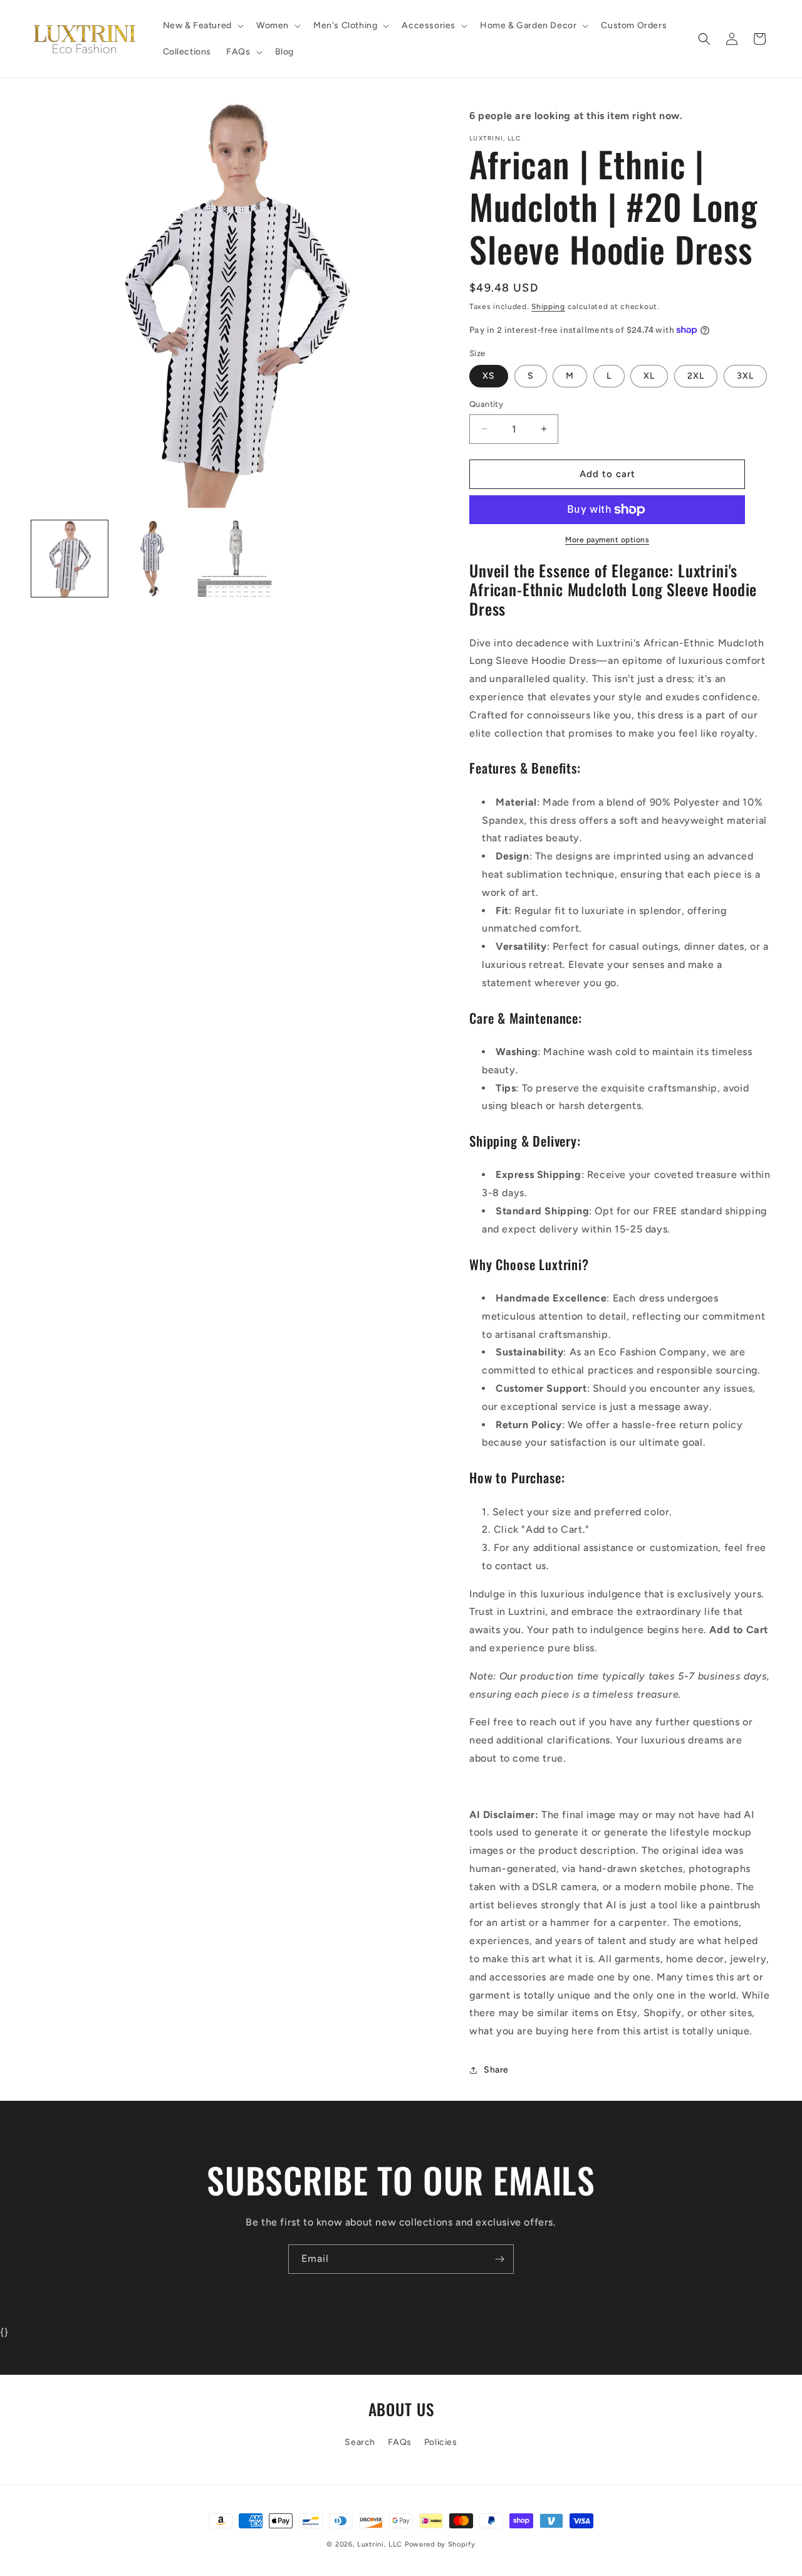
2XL (696, 376)
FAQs (400, 2442)
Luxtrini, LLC (380, 2544)
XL (649, 376)
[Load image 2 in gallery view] (152, 559)
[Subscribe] (499, 2259)
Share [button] (496, 2070)
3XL (745, 376)
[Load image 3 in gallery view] (235, 559)
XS (489, 376)
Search (360, 2442)
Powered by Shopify (440, 2544)
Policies (441, 2442)
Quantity (486, 404)
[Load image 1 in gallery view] (70, 559)
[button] (202, 26)
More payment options (607, 540)
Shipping (548, 307)
